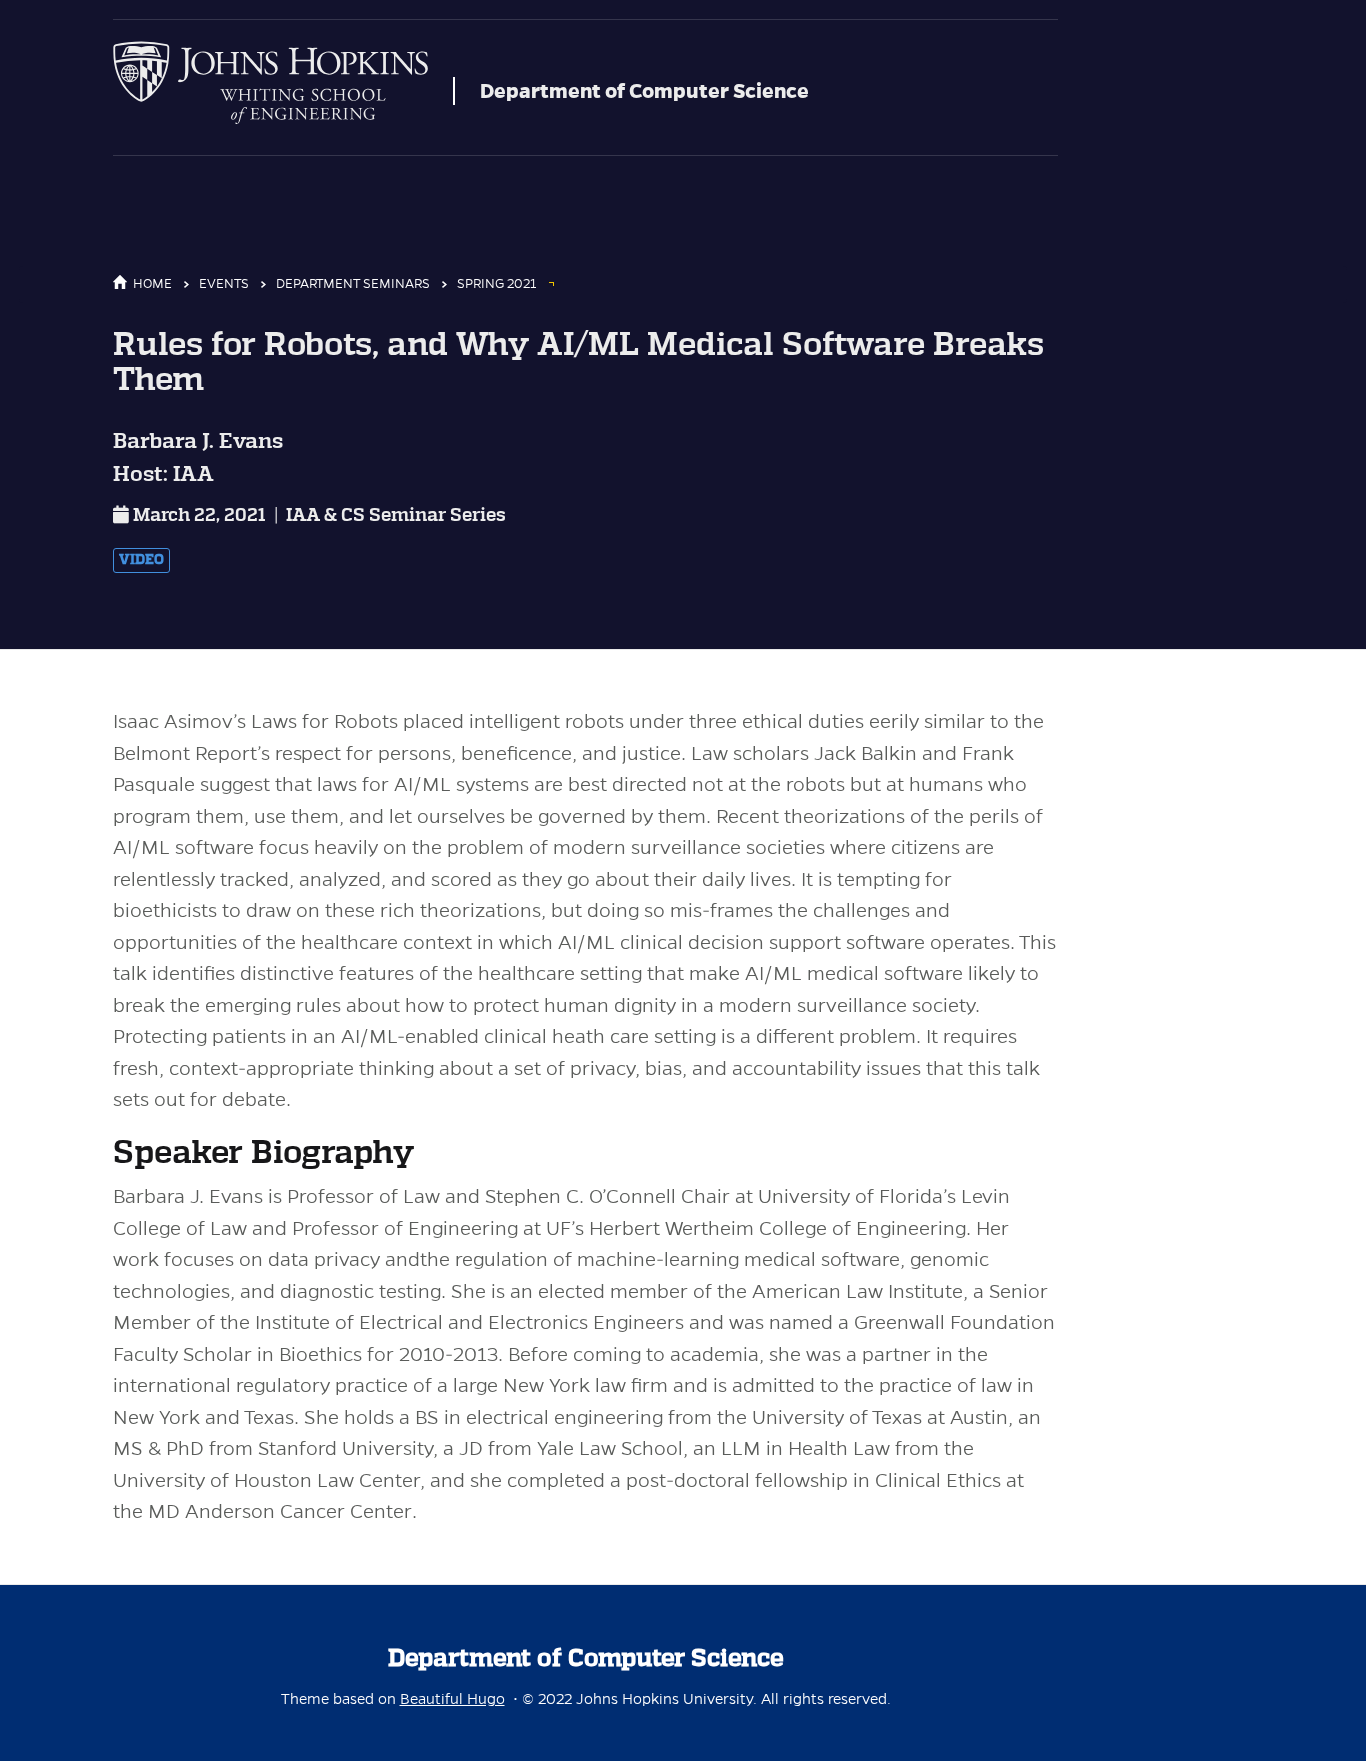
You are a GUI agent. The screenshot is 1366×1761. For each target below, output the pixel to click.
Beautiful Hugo (452, 1699)
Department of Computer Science (644, 91)
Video (141, 560)
